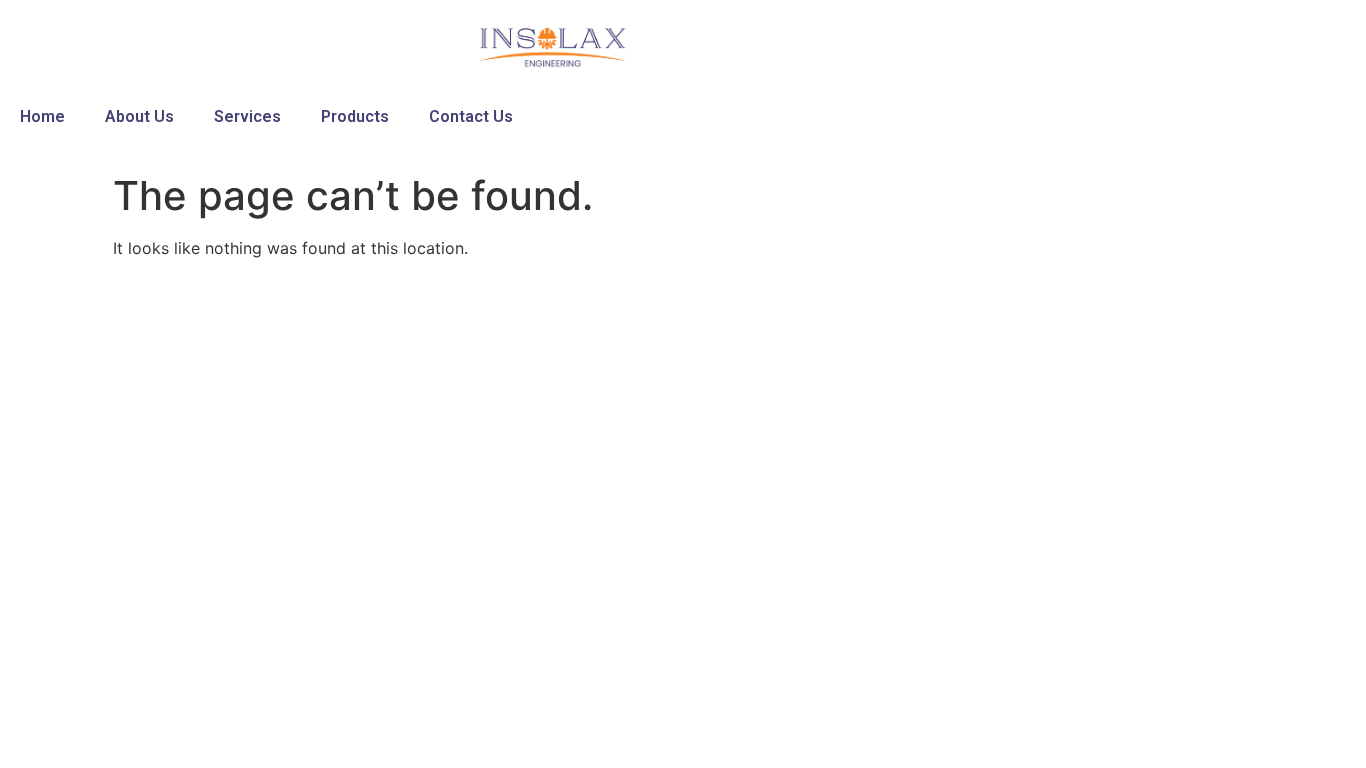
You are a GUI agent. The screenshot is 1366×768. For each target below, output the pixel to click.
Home (42, 116)
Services (247, 116)
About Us (139, 116)
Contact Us (471, 116)
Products (355, 116)
